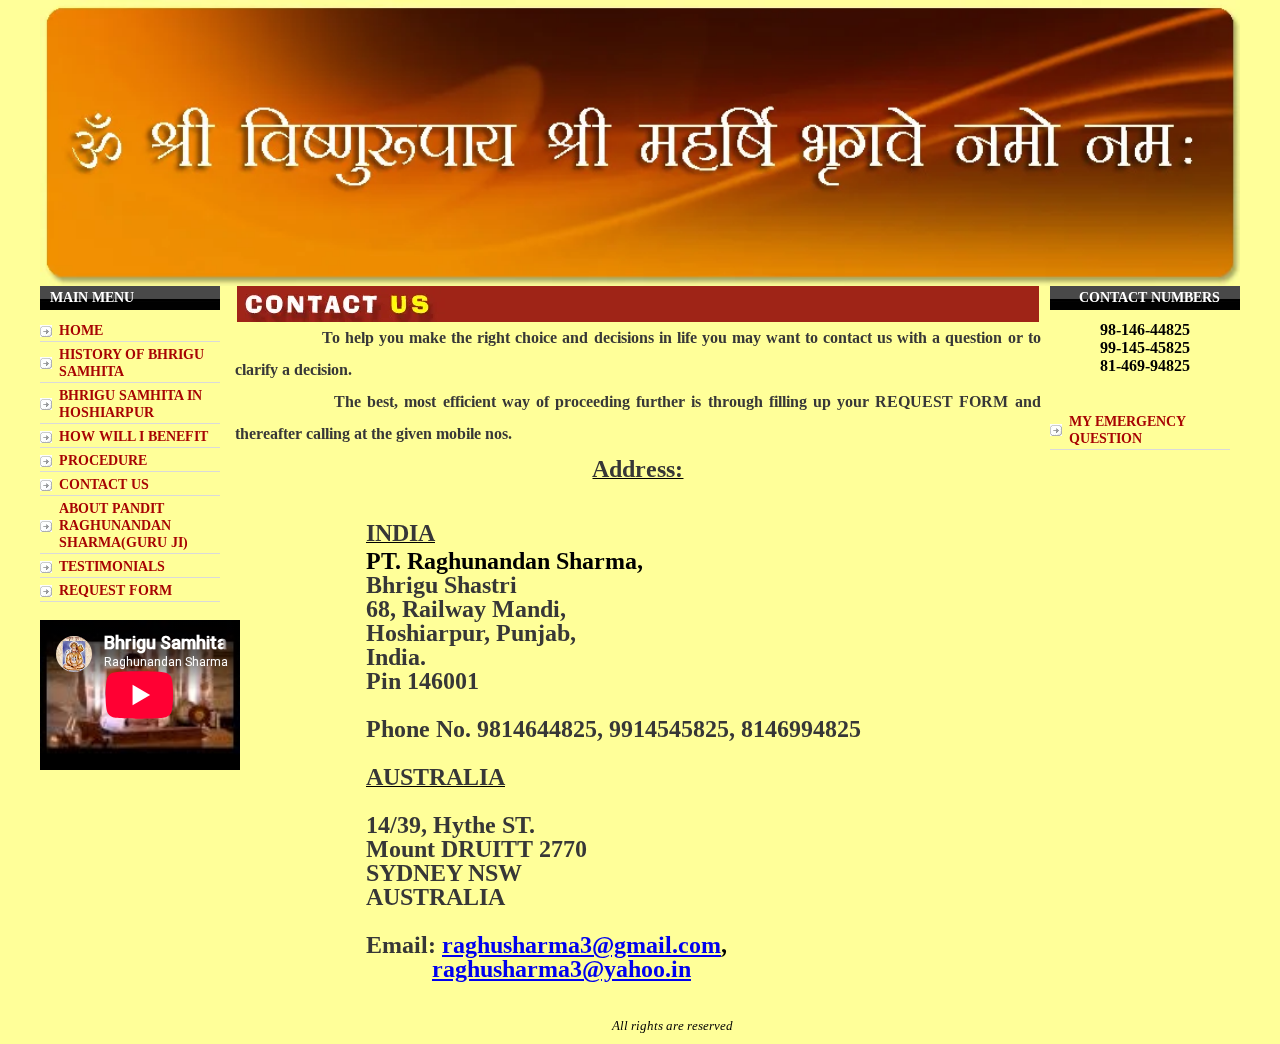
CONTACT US (104, 484)
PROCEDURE (103, 460)
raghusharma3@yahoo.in (561, 969)
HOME (81, 330)
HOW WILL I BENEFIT (133, 436)
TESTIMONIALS (112, 566)
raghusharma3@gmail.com (581, 945)
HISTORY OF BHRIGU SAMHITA (131, 362)
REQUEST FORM (115, 590)
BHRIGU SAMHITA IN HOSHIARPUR (130, 403)
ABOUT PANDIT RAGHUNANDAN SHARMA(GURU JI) (123, 525)
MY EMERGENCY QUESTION (1127, 429)
